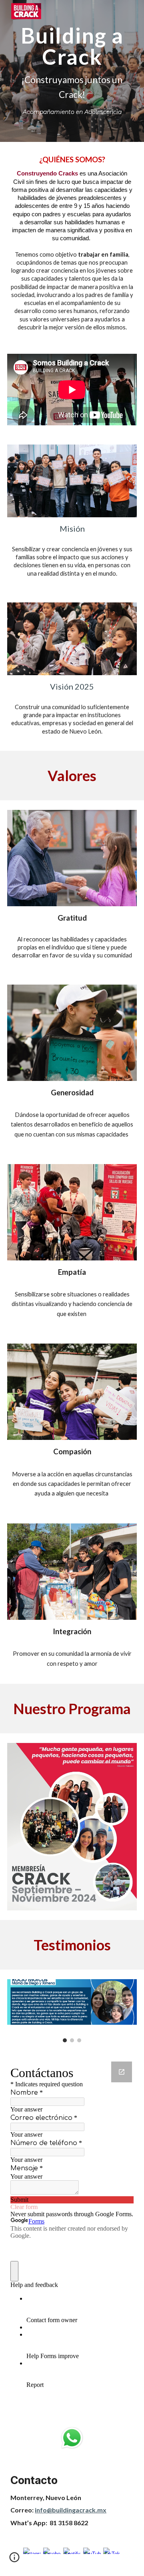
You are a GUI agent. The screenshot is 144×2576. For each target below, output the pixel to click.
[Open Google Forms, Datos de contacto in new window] (122, 2072)
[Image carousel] (72, 2011)
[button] (14, 2560)
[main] (72, 71)
